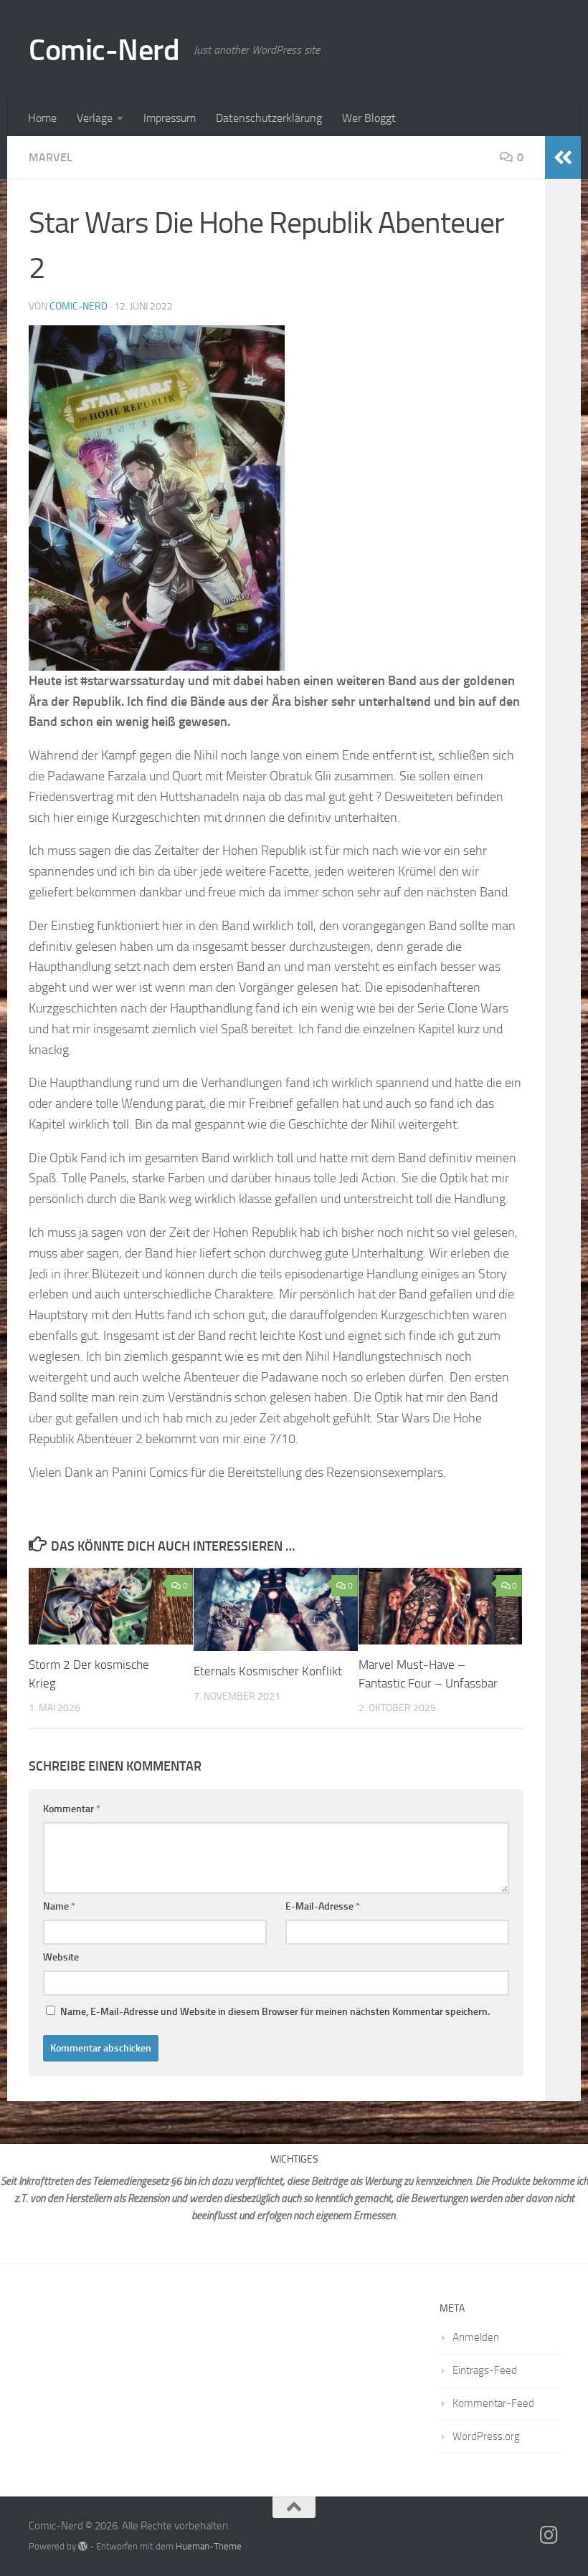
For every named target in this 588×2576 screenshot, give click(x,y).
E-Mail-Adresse (323, 1906)
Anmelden (476, 2337)
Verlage (95, 118)
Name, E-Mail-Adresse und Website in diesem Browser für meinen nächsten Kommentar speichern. (275, 2012)
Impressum (170, 118)
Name (59, 1906)
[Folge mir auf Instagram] (549, 2535)
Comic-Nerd (104, 50)
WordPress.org (486, 2436)
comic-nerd (79, 306)
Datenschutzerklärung (269, 118)
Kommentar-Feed (493, 2403)
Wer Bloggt (369, 118)
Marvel (51, 157)
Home (42, 118)
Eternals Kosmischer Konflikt (268, 1671)
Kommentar (72, 1809)
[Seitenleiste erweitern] (563, 158)
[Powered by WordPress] (83, 2546)
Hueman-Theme (209, 2546)
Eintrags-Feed (485, 2370)
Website (61, 1957)
